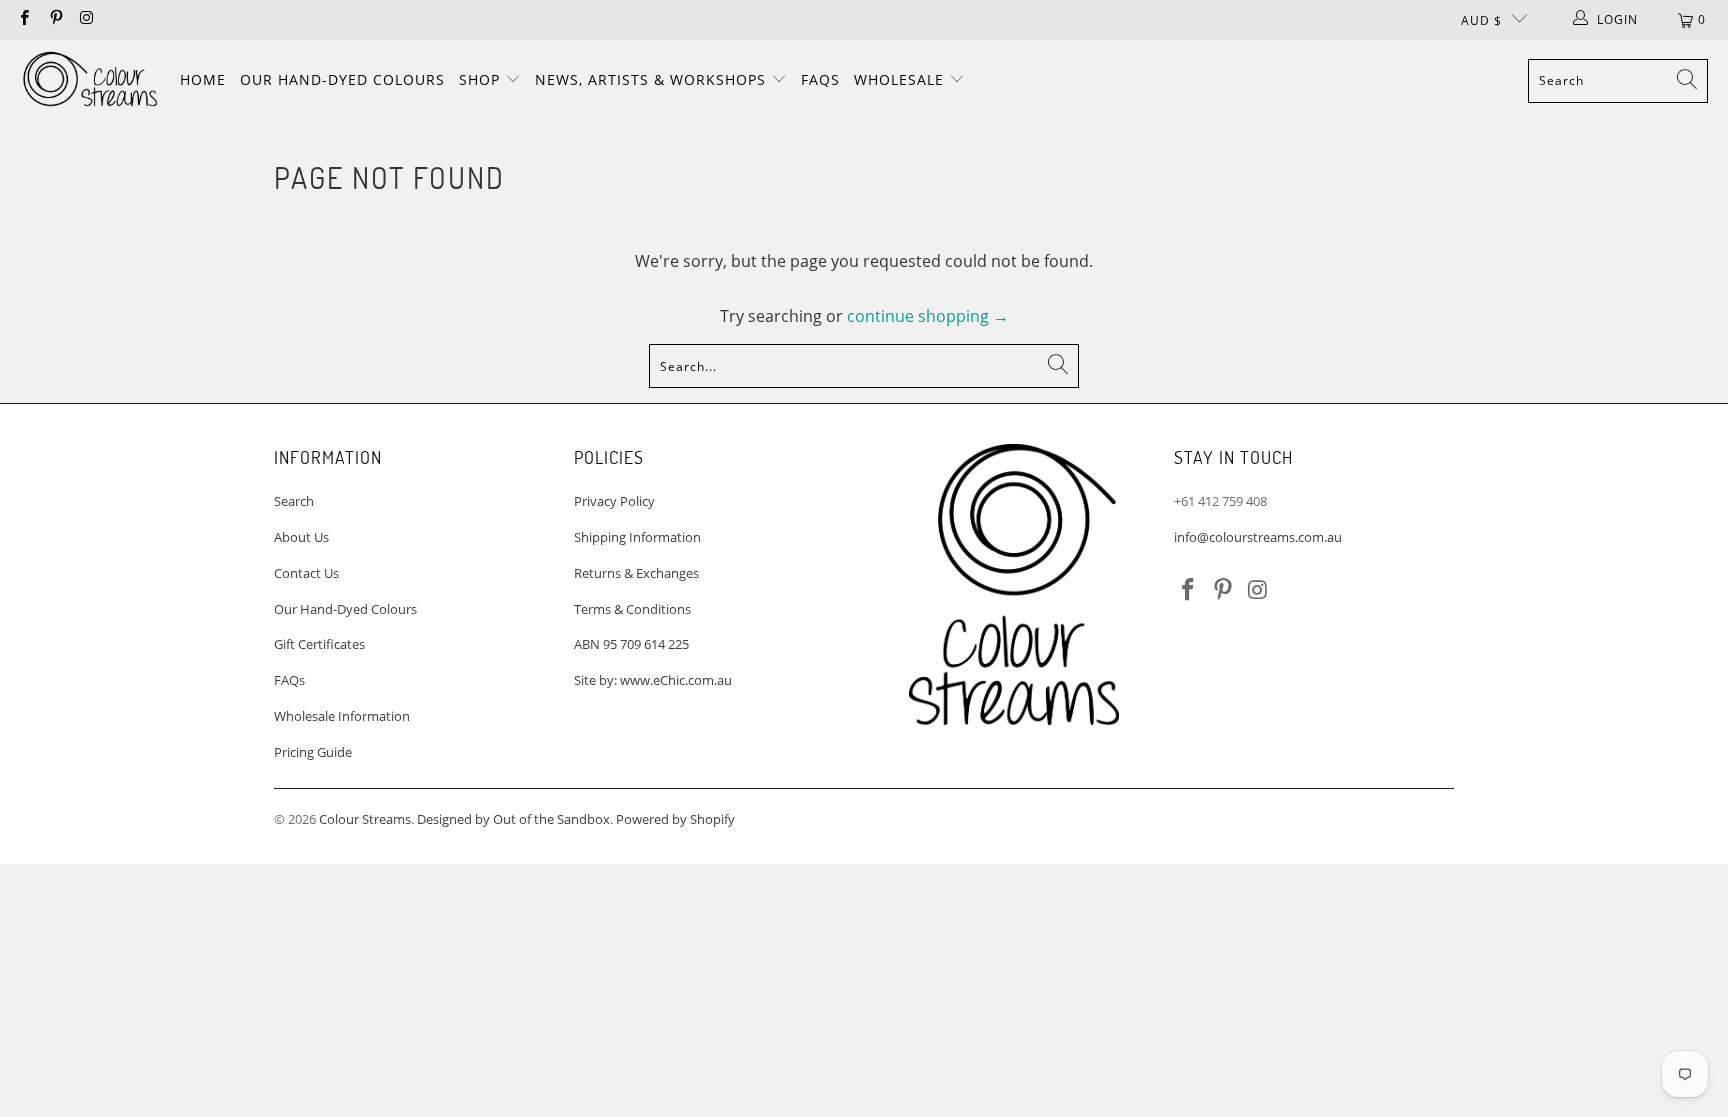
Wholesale (901, 79)
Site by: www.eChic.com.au (653, 680)
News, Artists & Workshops (653, 79)
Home (203, 79)
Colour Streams (365, 819)
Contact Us (306, 573)
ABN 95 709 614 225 (631, 644)
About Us (301, 537)
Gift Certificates (319, 644)
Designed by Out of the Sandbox (513, 819)
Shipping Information (637, 537)
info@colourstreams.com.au (1258, 537)
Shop (482, 79)
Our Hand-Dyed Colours (342, 79)
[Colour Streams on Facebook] (23, 19)
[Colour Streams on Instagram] (86, 19)
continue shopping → (928, 316)
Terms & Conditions (632, 609)
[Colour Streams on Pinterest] (54, 19)
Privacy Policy (614, 501)
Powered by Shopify (675, 819)
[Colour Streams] (90, 80)
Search (294, 501)
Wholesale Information (342, 716)
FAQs (820, 79)
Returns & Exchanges (636, 573)
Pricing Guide (313, 752)
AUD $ (1481, 20)
